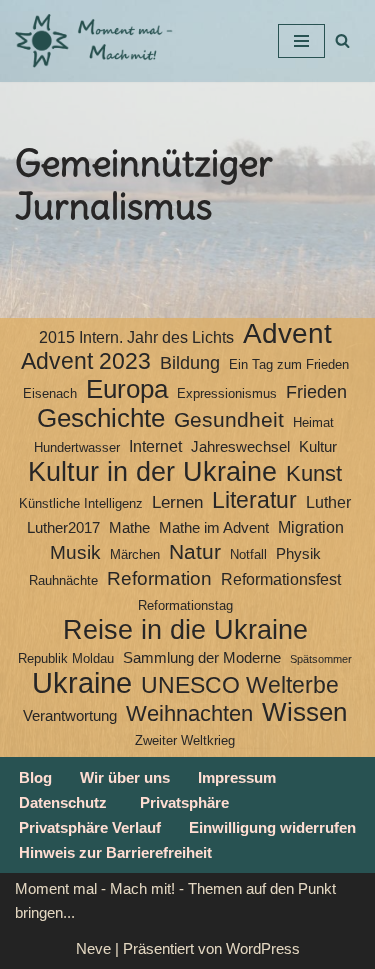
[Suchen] (342, 40)
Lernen (177, 502)
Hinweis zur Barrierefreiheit (115, 852)
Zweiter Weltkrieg (185, 740)
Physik (298, 554)
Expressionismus (227, 393)
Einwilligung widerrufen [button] (272, 827)
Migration (311, 527)
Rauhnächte (63, 580)
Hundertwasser (77, 447)
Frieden (316, 392)
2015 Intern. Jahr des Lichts (136, 337)
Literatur (254, 500)
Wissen (304, 712)
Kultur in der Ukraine (152, 472)
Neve (93, 948)
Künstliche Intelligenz (81, 503)
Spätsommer (321, 659)
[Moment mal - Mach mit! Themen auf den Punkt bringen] (95, 41)
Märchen (135, 554)
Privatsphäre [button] (184, 802)
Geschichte (101, 418)
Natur (195, 552)
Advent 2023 (86, 362)
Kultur (318, 447)
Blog (35, 777)
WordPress (263, 948)
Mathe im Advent (214, 528)
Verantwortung (70, 716)
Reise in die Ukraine (185, 630)
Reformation (159, 578)
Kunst (314, 474)
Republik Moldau (66, 658)
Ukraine (82, 683)
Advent (287, 334)
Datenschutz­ (63, 802)
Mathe (129, 528)
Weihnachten (189, 714)
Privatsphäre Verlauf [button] (90, 827)
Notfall (248, 554)
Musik (75, 552)
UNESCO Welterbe (240, 686)
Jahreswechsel (240, 447)
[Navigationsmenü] (301, 41)
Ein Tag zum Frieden (289, 364)
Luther (328, 502)
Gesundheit (229, 420)
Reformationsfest (281, 579)
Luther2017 (63, 528)
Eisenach (50, 393)
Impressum (237, 777)
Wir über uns (125, 777)
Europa (127, 389)
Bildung (190, 363)
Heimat (313, 422)
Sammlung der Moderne (202, 658)
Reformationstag (185, 605)
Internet (155, 446)
